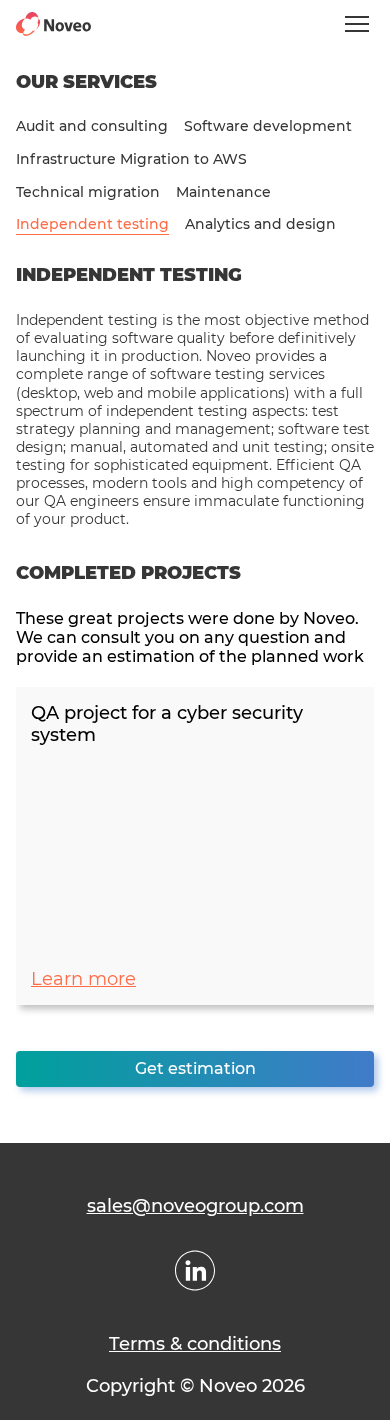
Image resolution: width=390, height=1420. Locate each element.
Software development (268, 126)
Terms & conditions (195, 1344)
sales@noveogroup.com (195, 1206)
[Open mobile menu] (357, 24)
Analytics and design (260, 224)
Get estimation (195, 1068)
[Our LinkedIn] (195, 1270)
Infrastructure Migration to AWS (131, 159)
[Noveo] (53, 24)
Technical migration (88, 192)
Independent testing (92, 224)
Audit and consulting (92, 126)
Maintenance (223, 192)
